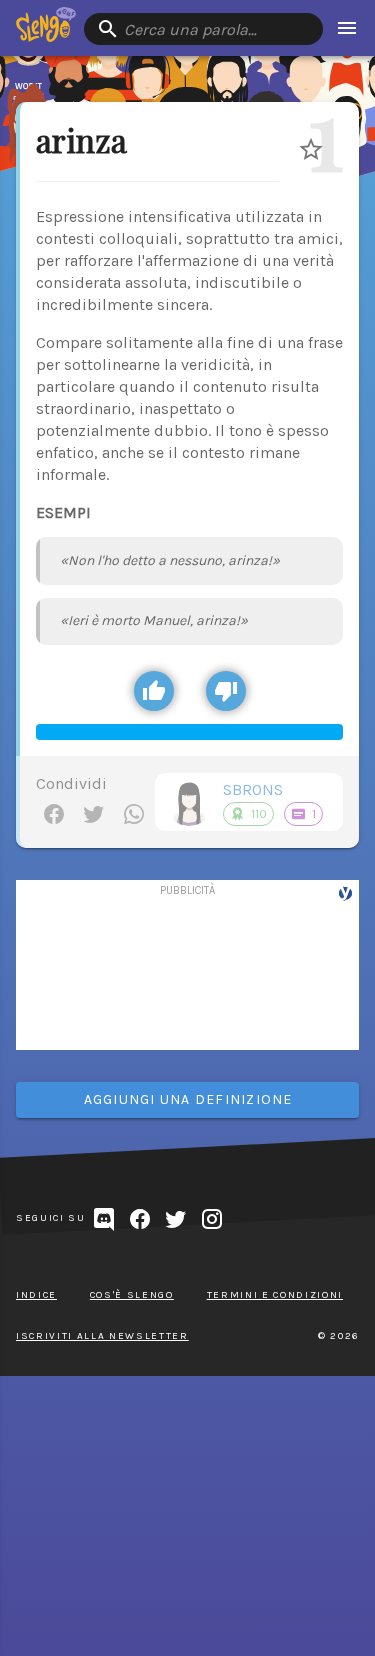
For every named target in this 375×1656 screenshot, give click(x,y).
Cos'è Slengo (132, 1295)
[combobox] (203, 29)
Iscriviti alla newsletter (102, 1336)
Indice (36, 1295)
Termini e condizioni (275, 1295)
